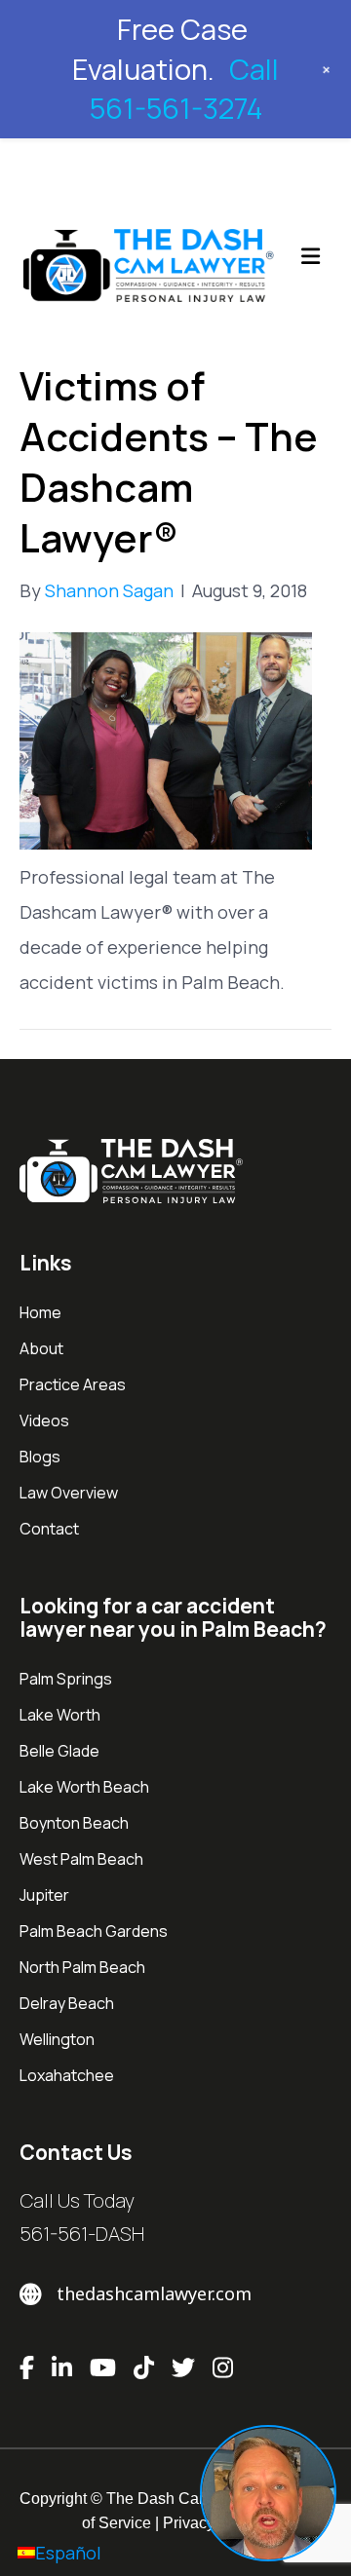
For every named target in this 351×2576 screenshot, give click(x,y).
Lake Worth (60, 1715)
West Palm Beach (81, 1859)
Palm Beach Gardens (94, 1931)
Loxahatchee (67, 2075)
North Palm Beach (82, 1967)
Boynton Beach (74, 1823)
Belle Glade (59, 1751)
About (41, 1348)
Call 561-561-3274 (184, 89)
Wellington (57, 2039)
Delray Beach (67, 2003)
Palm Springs (66, 1679)
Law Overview (69, 1493)
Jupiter (44, 1895)
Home (40, 1312)
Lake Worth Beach (84, 1787)
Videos (44, 1421)
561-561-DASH (82, 2234)
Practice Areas (73, 1384)
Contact (49, 1529)
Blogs (40, 1457)
